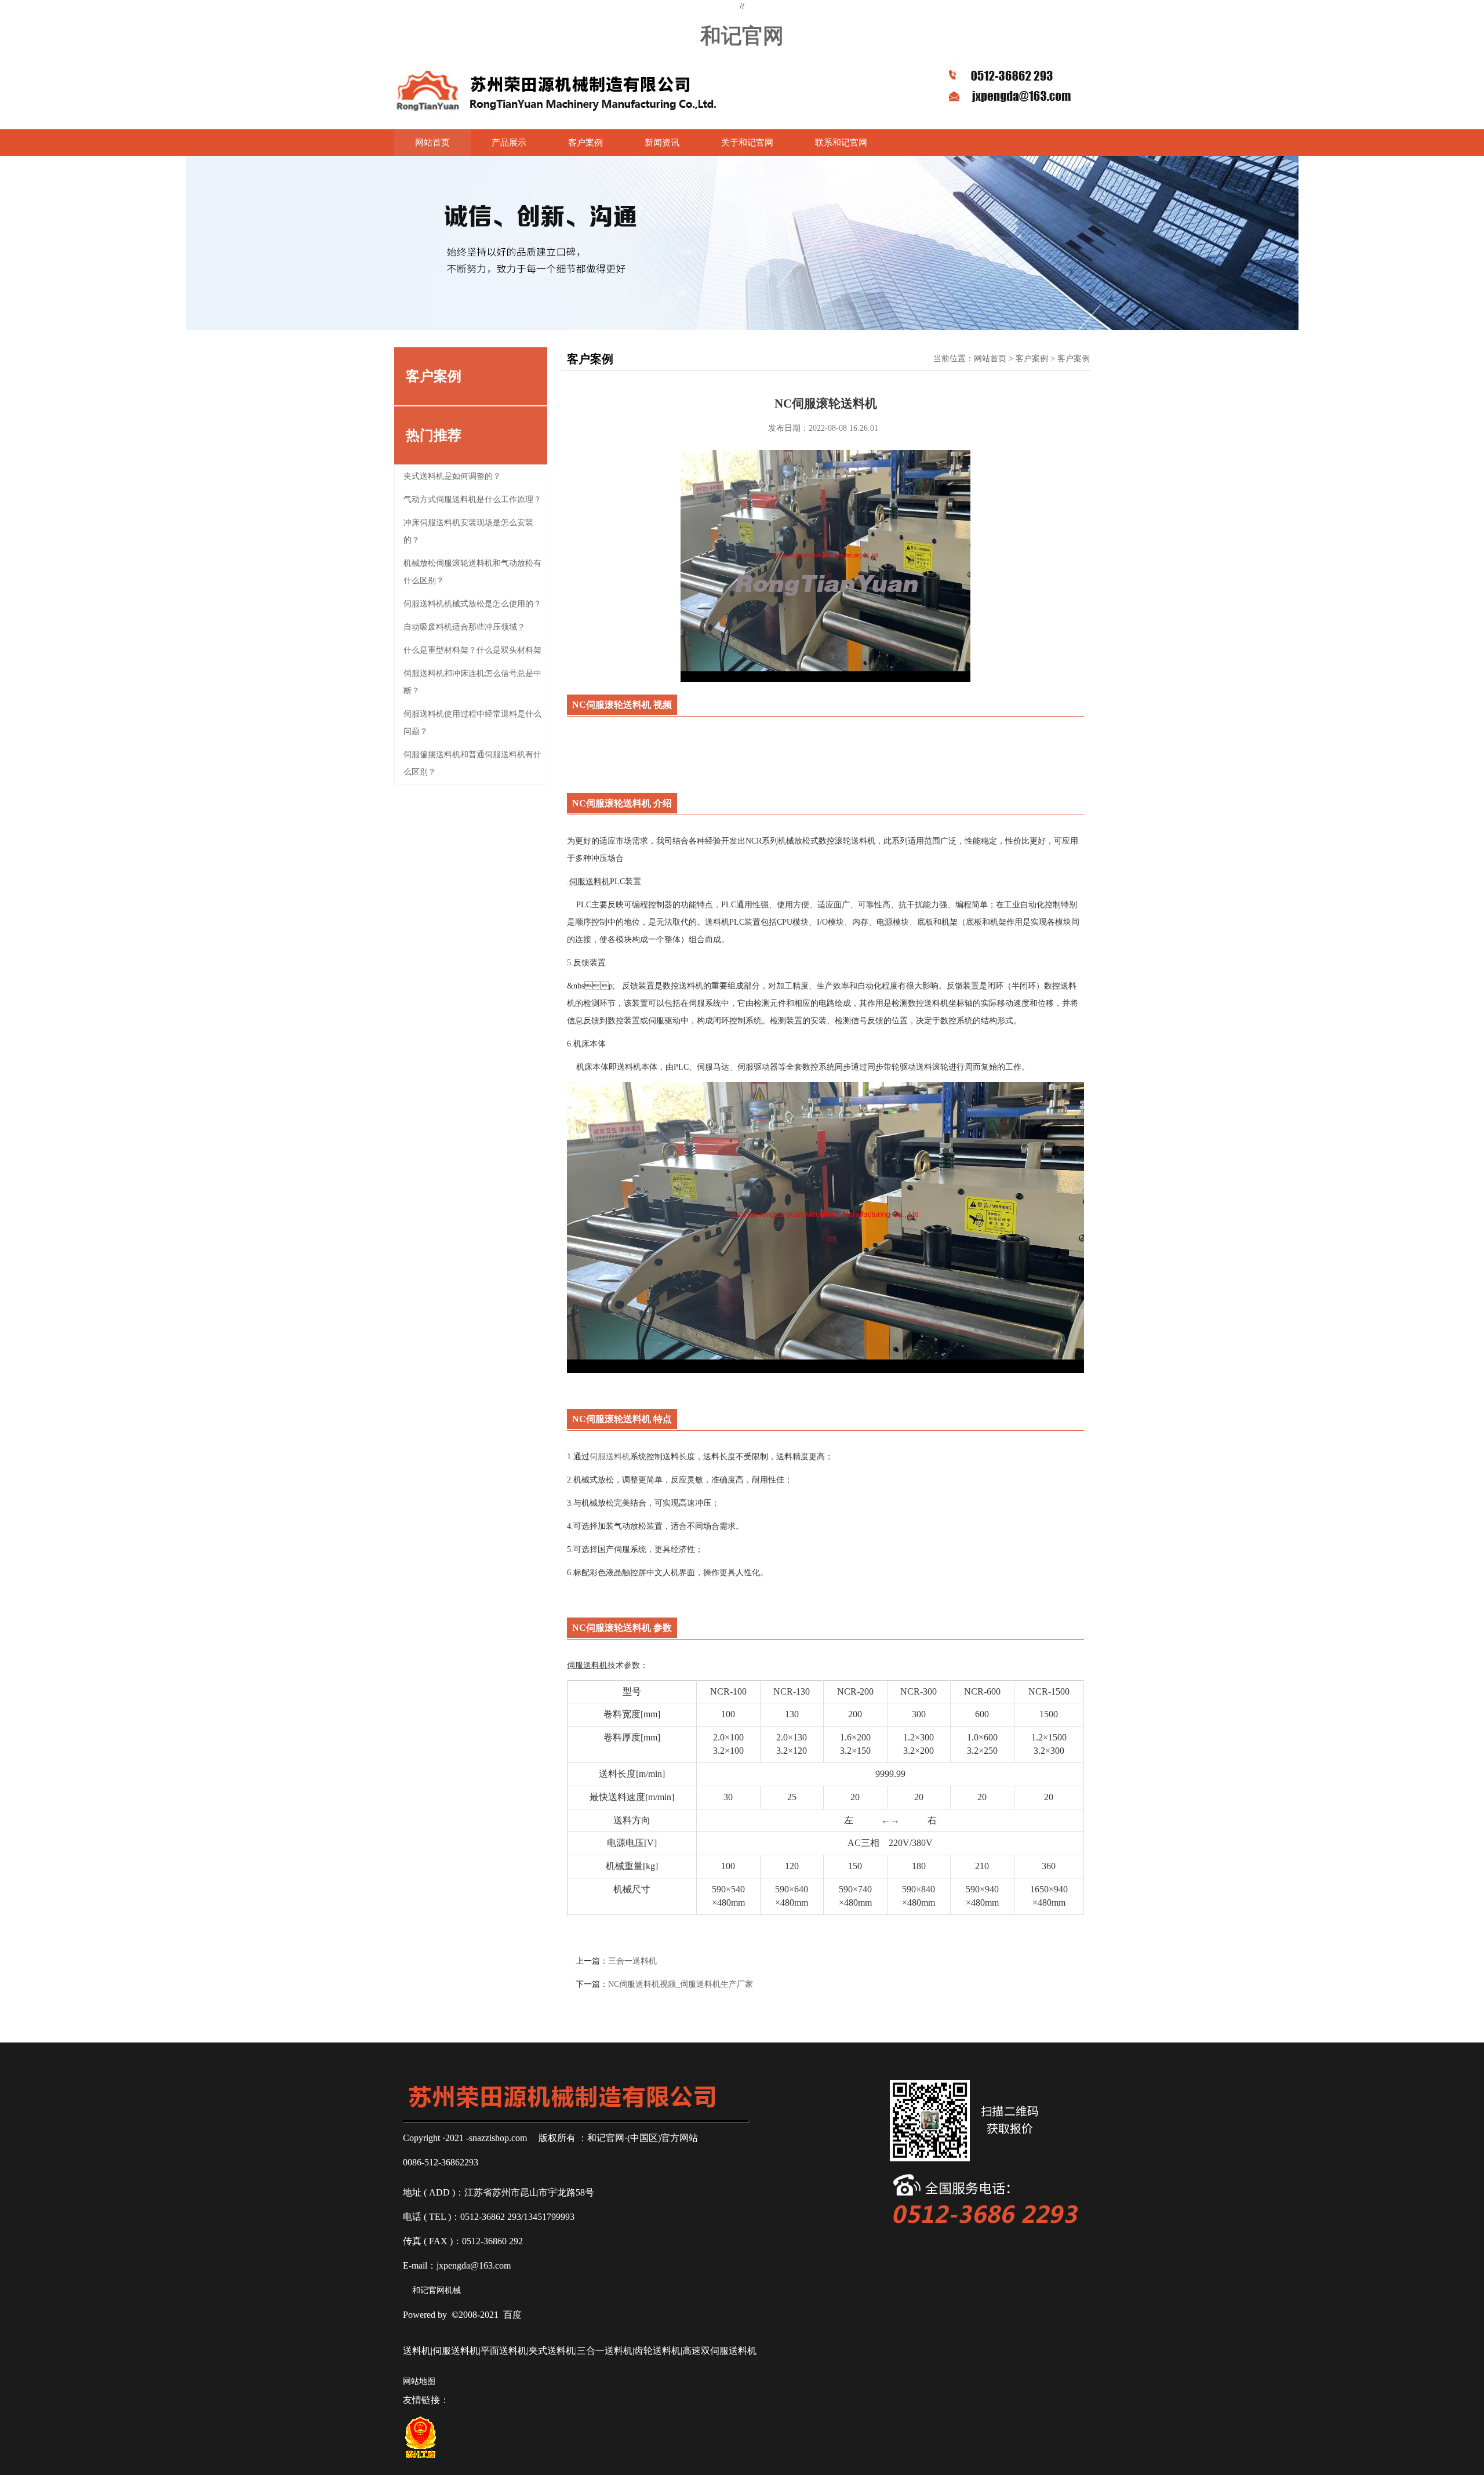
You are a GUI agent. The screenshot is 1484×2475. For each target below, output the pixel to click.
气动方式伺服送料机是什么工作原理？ (472, 499)
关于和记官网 (747, 143)
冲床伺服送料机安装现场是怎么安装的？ (468, 531)
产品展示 (509, 143)
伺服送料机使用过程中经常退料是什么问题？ (472, 723)
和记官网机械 (437, 2290)
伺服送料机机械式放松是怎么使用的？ (472, 604)
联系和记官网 (841, 143)
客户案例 (585, 143)
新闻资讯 (662, 143)
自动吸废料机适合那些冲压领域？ (464, 627)
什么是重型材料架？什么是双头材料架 (472, 650)
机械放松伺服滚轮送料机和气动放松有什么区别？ (472, 572)
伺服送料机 (610, 1457)
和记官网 (742, 34)
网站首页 (432, 143)
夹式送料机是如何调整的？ (452, 476)
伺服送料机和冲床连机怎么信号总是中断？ (472, 682)
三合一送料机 (632, 1961)
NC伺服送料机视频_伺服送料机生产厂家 (681, 1984)
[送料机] (557, 91)
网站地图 (419, 2381)
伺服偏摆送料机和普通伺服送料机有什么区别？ (472, 763)
